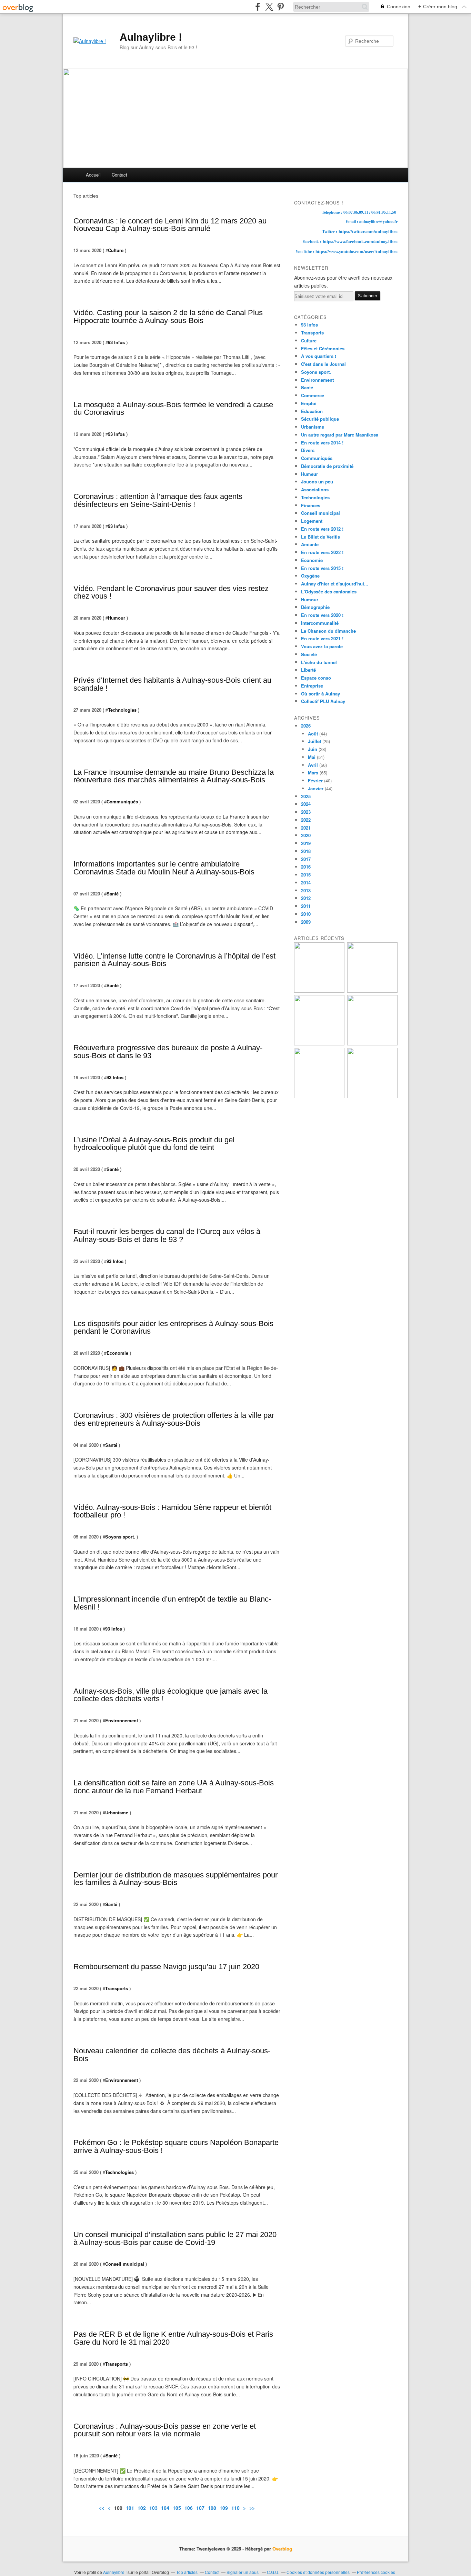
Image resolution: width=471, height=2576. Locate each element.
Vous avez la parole (322, 646)
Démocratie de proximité (327, 466)
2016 (306, 867)
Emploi (309, 403)
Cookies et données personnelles (318, 2572)
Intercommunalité (320, 623)
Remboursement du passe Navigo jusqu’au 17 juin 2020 (166, 1967)
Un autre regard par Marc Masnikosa (340, 435)
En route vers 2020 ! (322, 615)
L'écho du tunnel (319, 662)
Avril (313, 765)
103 (153, 2508)
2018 (306, 851)
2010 (306, 914)
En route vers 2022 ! (322, 552)
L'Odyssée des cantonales (329, 592)
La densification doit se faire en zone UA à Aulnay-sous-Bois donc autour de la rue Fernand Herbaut (174, 1787)
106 (189, 2508)
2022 (306, 820)
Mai (312, 757)
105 (177, 2508)
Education (312, 411)
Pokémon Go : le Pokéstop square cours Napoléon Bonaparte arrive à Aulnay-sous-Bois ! (176, 2146)
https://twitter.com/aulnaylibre (368, 231)
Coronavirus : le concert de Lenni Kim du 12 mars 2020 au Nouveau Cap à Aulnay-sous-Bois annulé (170, 225)
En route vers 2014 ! (322, 443)
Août (313, 734)
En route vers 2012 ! (322, 529)
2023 (306, 812)
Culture (116, 250)
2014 (306, 883)
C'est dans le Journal (323, 364)
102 (142, 2508)
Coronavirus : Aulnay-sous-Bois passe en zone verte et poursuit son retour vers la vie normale (165, 2430)
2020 (306, 835)
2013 (306, 890)
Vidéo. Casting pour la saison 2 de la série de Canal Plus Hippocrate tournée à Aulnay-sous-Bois (168, 317)
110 (235, 2508)
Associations (315, 489)
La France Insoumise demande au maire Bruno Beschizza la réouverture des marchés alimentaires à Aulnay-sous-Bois (174, 776)
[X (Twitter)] (269, 7)
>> (252, 2508)
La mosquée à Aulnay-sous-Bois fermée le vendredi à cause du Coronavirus (173, 409)
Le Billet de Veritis (320, 537)
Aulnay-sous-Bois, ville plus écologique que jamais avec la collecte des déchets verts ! (171, 1695)
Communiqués (122, 801)
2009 (306, 922)
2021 (306, 828)
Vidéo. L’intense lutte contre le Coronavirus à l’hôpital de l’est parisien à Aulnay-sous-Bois (174, 960)
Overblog (282, 2549)
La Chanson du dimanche (328, 631)
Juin (313, 749)
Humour (117, 618)
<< (102, 2508)
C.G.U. (273, 2572)
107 (200, 2508)
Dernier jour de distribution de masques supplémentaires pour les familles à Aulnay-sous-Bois (176, 1879)
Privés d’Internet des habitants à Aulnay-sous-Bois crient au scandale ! (172, 684)
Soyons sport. (120, 1537)
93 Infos (116, 342)
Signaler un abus (243, 2572)
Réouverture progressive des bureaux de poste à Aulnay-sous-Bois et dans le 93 (168, 1052)
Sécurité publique (320, 419)
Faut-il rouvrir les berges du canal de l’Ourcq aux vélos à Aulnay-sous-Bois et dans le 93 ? (167, 1235)
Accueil (93, 175)
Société (309, 654)
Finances (311, 505)
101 (130, 2508)
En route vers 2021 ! (322, 638)
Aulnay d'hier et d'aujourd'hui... (335, 584)
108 (212, 2508)
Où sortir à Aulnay (320, 694)
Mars (313, 773)
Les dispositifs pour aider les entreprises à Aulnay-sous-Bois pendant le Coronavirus (173, 1327)
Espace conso (316, 678)
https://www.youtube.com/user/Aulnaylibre (357, 251)
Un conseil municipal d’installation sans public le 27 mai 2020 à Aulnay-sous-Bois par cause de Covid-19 (175, 2238)
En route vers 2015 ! (322, 568)
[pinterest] (280, 7)
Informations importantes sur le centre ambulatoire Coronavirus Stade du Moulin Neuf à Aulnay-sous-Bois (164, 868)
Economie (117, 1353)
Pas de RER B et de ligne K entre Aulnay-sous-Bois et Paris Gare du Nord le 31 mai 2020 (173, 2338)
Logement (312, 521)
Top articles (187, 2572)
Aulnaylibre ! (151, 37)
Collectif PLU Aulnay (323, 701)
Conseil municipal (125, 2264)
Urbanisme (117, 1812)
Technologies (122, 710)
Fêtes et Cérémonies (323, 348)
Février (315, 780)
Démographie (315, 607)
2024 (306, 804)
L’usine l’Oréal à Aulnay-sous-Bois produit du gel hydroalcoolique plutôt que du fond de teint (154, 1144)
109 (224, 2508)
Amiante (310, 544)
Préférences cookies (376, 2572)
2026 (306, 726)
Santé (113, 894)
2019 (306, 843)
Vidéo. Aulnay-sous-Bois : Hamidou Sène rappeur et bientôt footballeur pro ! (172, 1511)
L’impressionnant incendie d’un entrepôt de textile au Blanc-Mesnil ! (172, 1603)
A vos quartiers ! (319, 356)
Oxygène (310, 576)
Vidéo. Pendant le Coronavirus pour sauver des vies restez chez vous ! (171, 592)
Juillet (314, 741)
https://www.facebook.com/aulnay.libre (360, 241)
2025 (306, 796)
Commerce (313, 395)
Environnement (122, 1720)
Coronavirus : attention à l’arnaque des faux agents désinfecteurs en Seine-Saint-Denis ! (158, 500)
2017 (306, 859)
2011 (306, 906)
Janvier (316, 788)
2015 (306, 875)
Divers (308, 450)
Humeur (309, 474)
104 (165, 2508)
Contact (119, 175)
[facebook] (258, 7)
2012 (306, 898)
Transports (117, 1988)
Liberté (308, 670)
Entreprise (312, 686)
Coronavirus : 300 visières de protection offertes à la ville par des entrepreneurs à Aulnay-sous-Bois (174, 1419)
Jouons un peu (317, 482)
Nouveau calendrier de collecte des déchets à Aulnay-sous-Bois (172, 2055)
